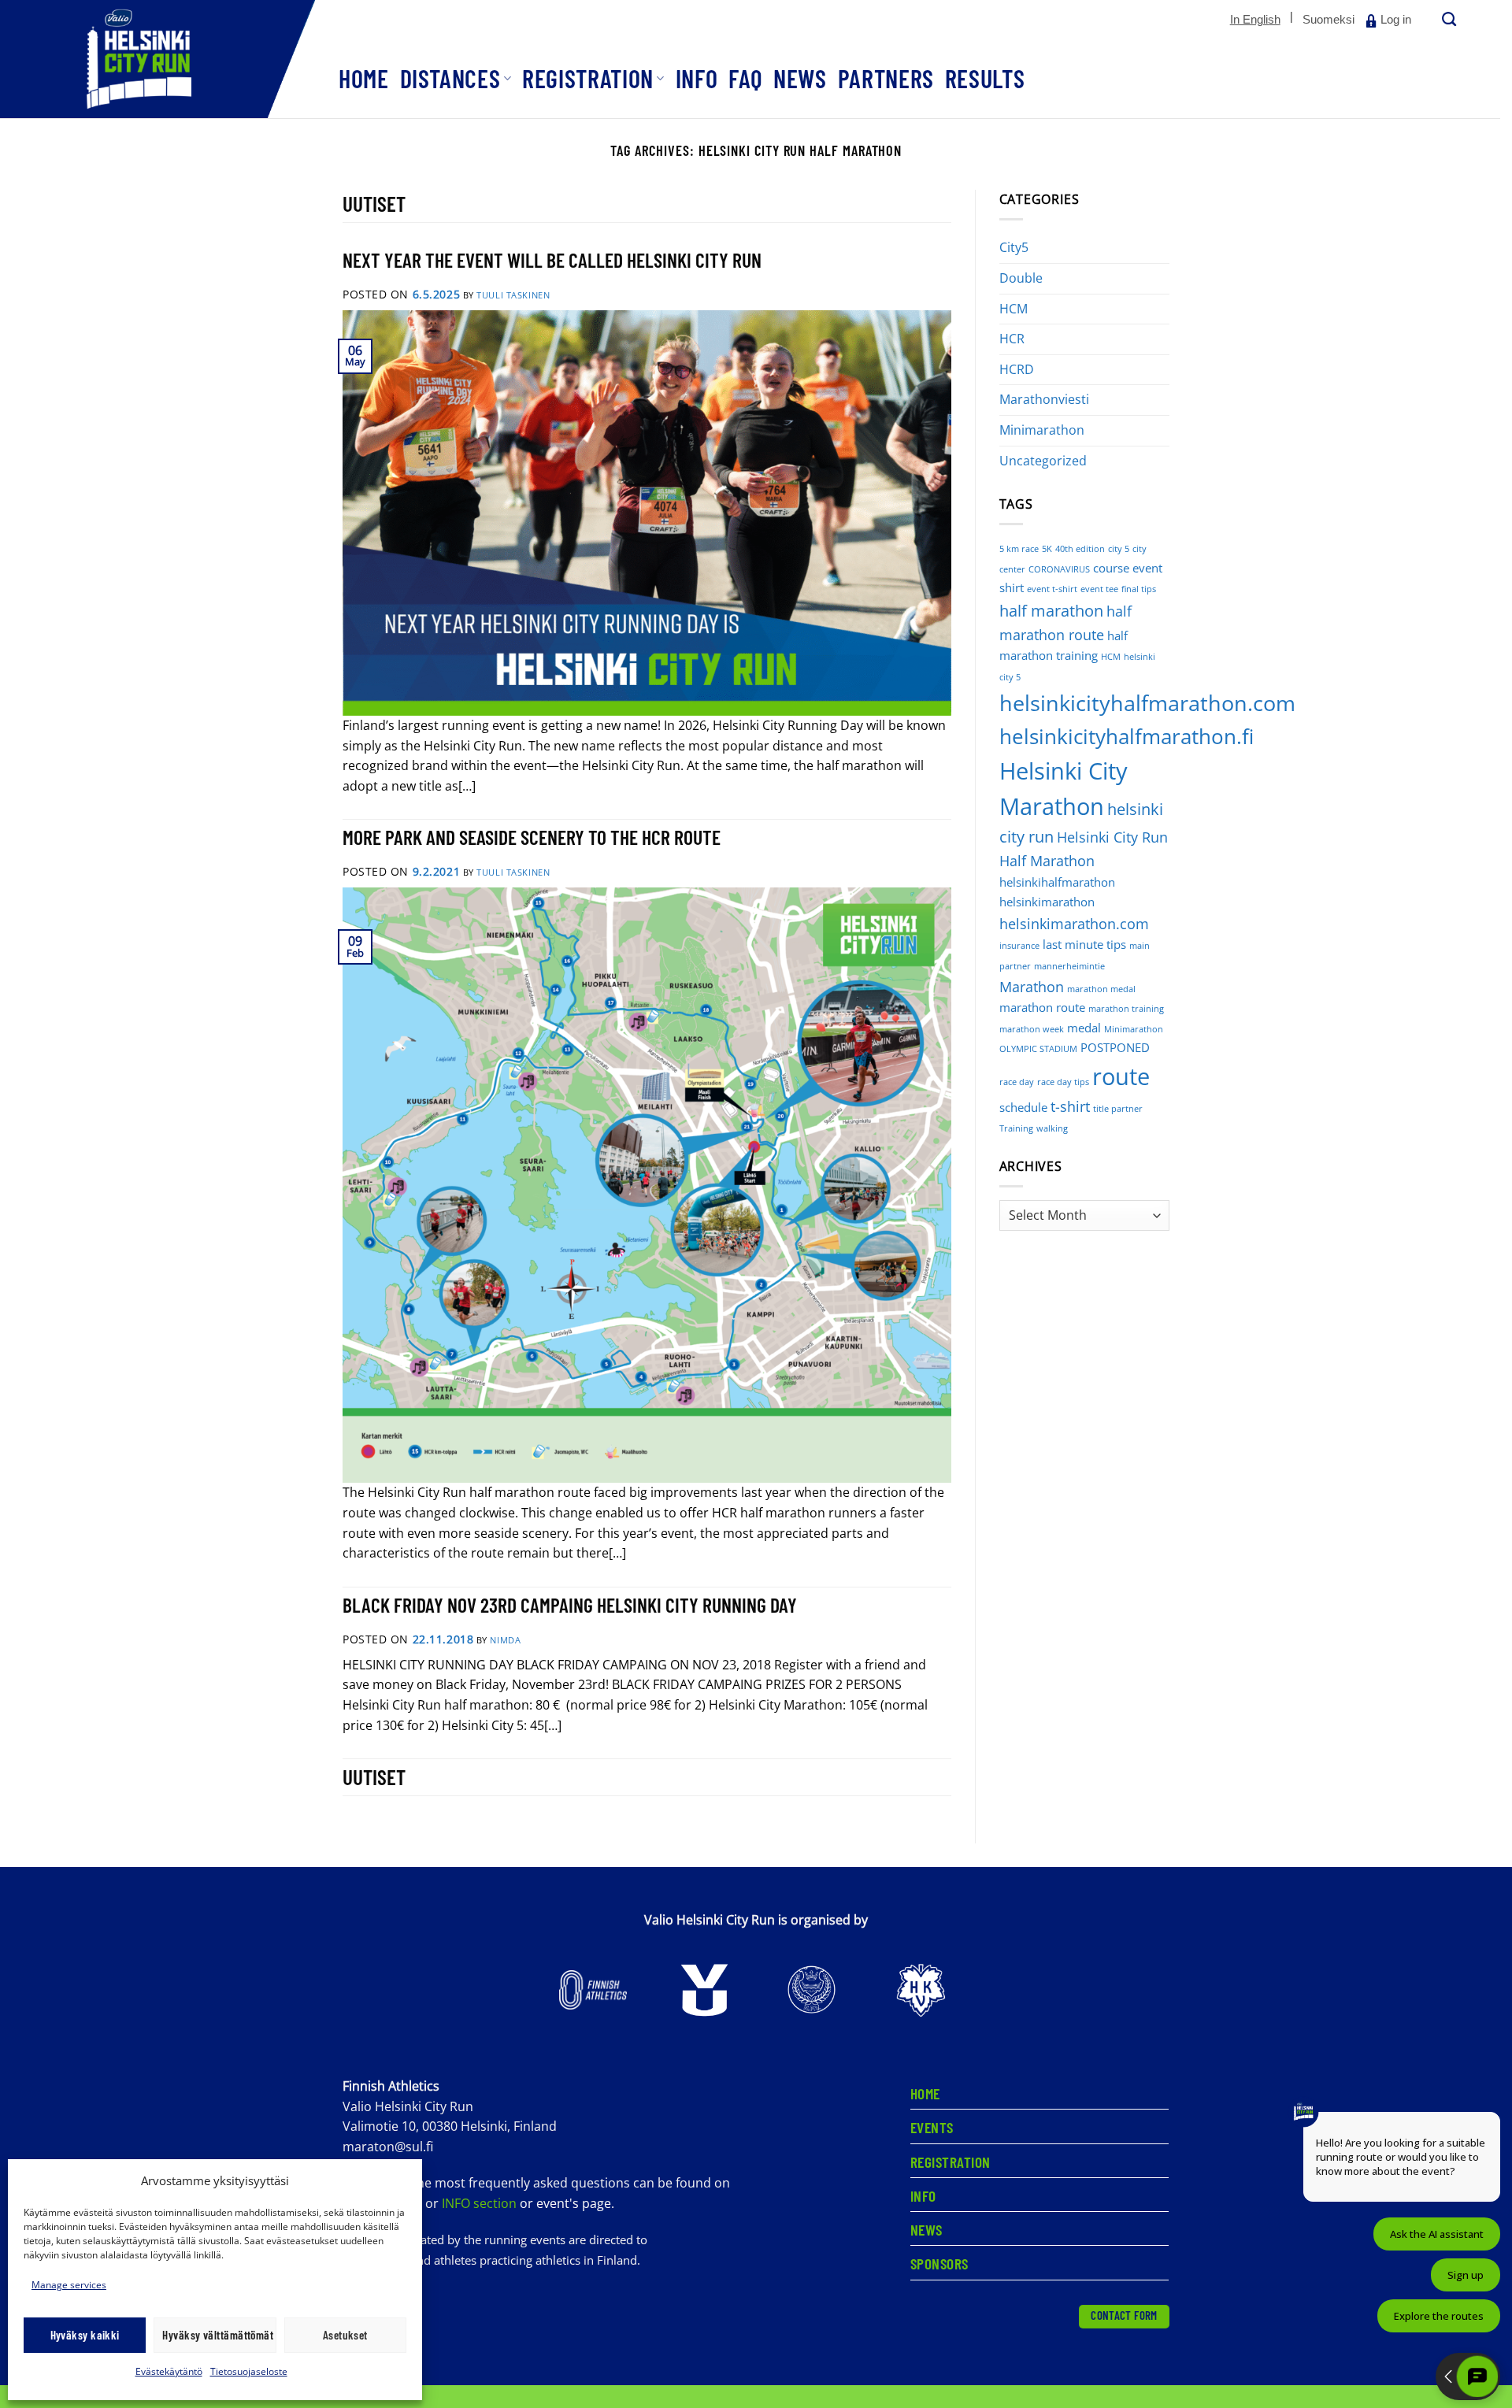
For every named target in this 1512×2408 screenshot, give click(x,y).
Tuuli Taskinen (513, 295)
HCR (1012, 339)
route (1121, 1076)
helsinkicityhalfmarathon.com (1147, 703)
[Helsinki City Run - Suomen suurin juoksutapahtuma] (157, 59)
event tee (1099, 589)
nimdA (505, 1640)
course (1111, 568)
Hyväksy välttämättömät (218, 2335)
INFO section (479, 2203)
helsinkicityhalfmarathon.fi (1127, 737)
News (800, 78)
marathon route (1042, 1007)
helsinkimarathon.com (1074, 924)
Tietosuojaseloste (249, 2371)
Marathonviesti (1044, 399)
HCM (1014, 309)
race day (1017, 1082)
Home (364, 78)
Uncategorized (1043, 461)
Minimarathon (1042, 430)
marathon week (1032, 1029)
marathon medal (1101, 989)
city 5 (1119, 549)
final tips (1139, 589)
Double (1021, 278)
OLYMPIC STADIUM (1038, 1049)
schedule (1023, 1107)
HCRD (1017, 369)
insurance (1019, 946)
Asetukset (345, 2335)
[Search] (1447, 20)
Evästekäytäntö (169, 2371)
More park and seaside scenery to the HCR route (532, 837)
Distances (450, 78)
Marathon (1032, 987)
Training (1016, 1128)
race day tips (1063, 1082)
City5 (1014, 247)
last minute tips (1084, 944)
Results (985, 78)
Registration (588, 78)
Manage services (69, 2285)
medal (1084, 1028)
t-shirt (1070, 1106)
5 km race (1019, 549)
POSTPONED (1115, 1047)
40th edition (1080, 549)
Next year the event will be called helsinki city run (552, 259)
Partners (886, 78)
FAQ (745, 78)
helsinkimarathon (1047, 902)
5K (1047, 549)
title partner (1118, 1109)
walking (1052, 1128)
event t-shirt (1052, 589)
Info (697, 78)
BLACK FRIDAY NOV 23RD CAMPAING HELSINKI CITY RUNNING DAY (570, 1604)
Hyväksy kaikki (85, 2335)
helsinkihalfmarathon (1057, 882)
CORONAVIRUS (1059, 569)
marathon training (1126, 1009)
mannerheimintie (1069, 966)
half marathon (1051, 611)
